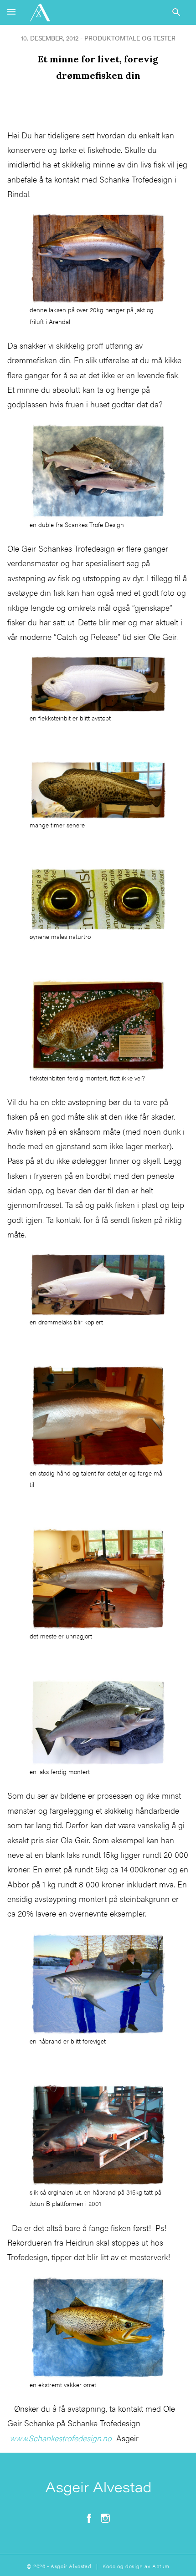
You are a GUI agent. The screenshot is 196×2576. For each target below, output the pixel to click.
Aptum (161, 2566)
